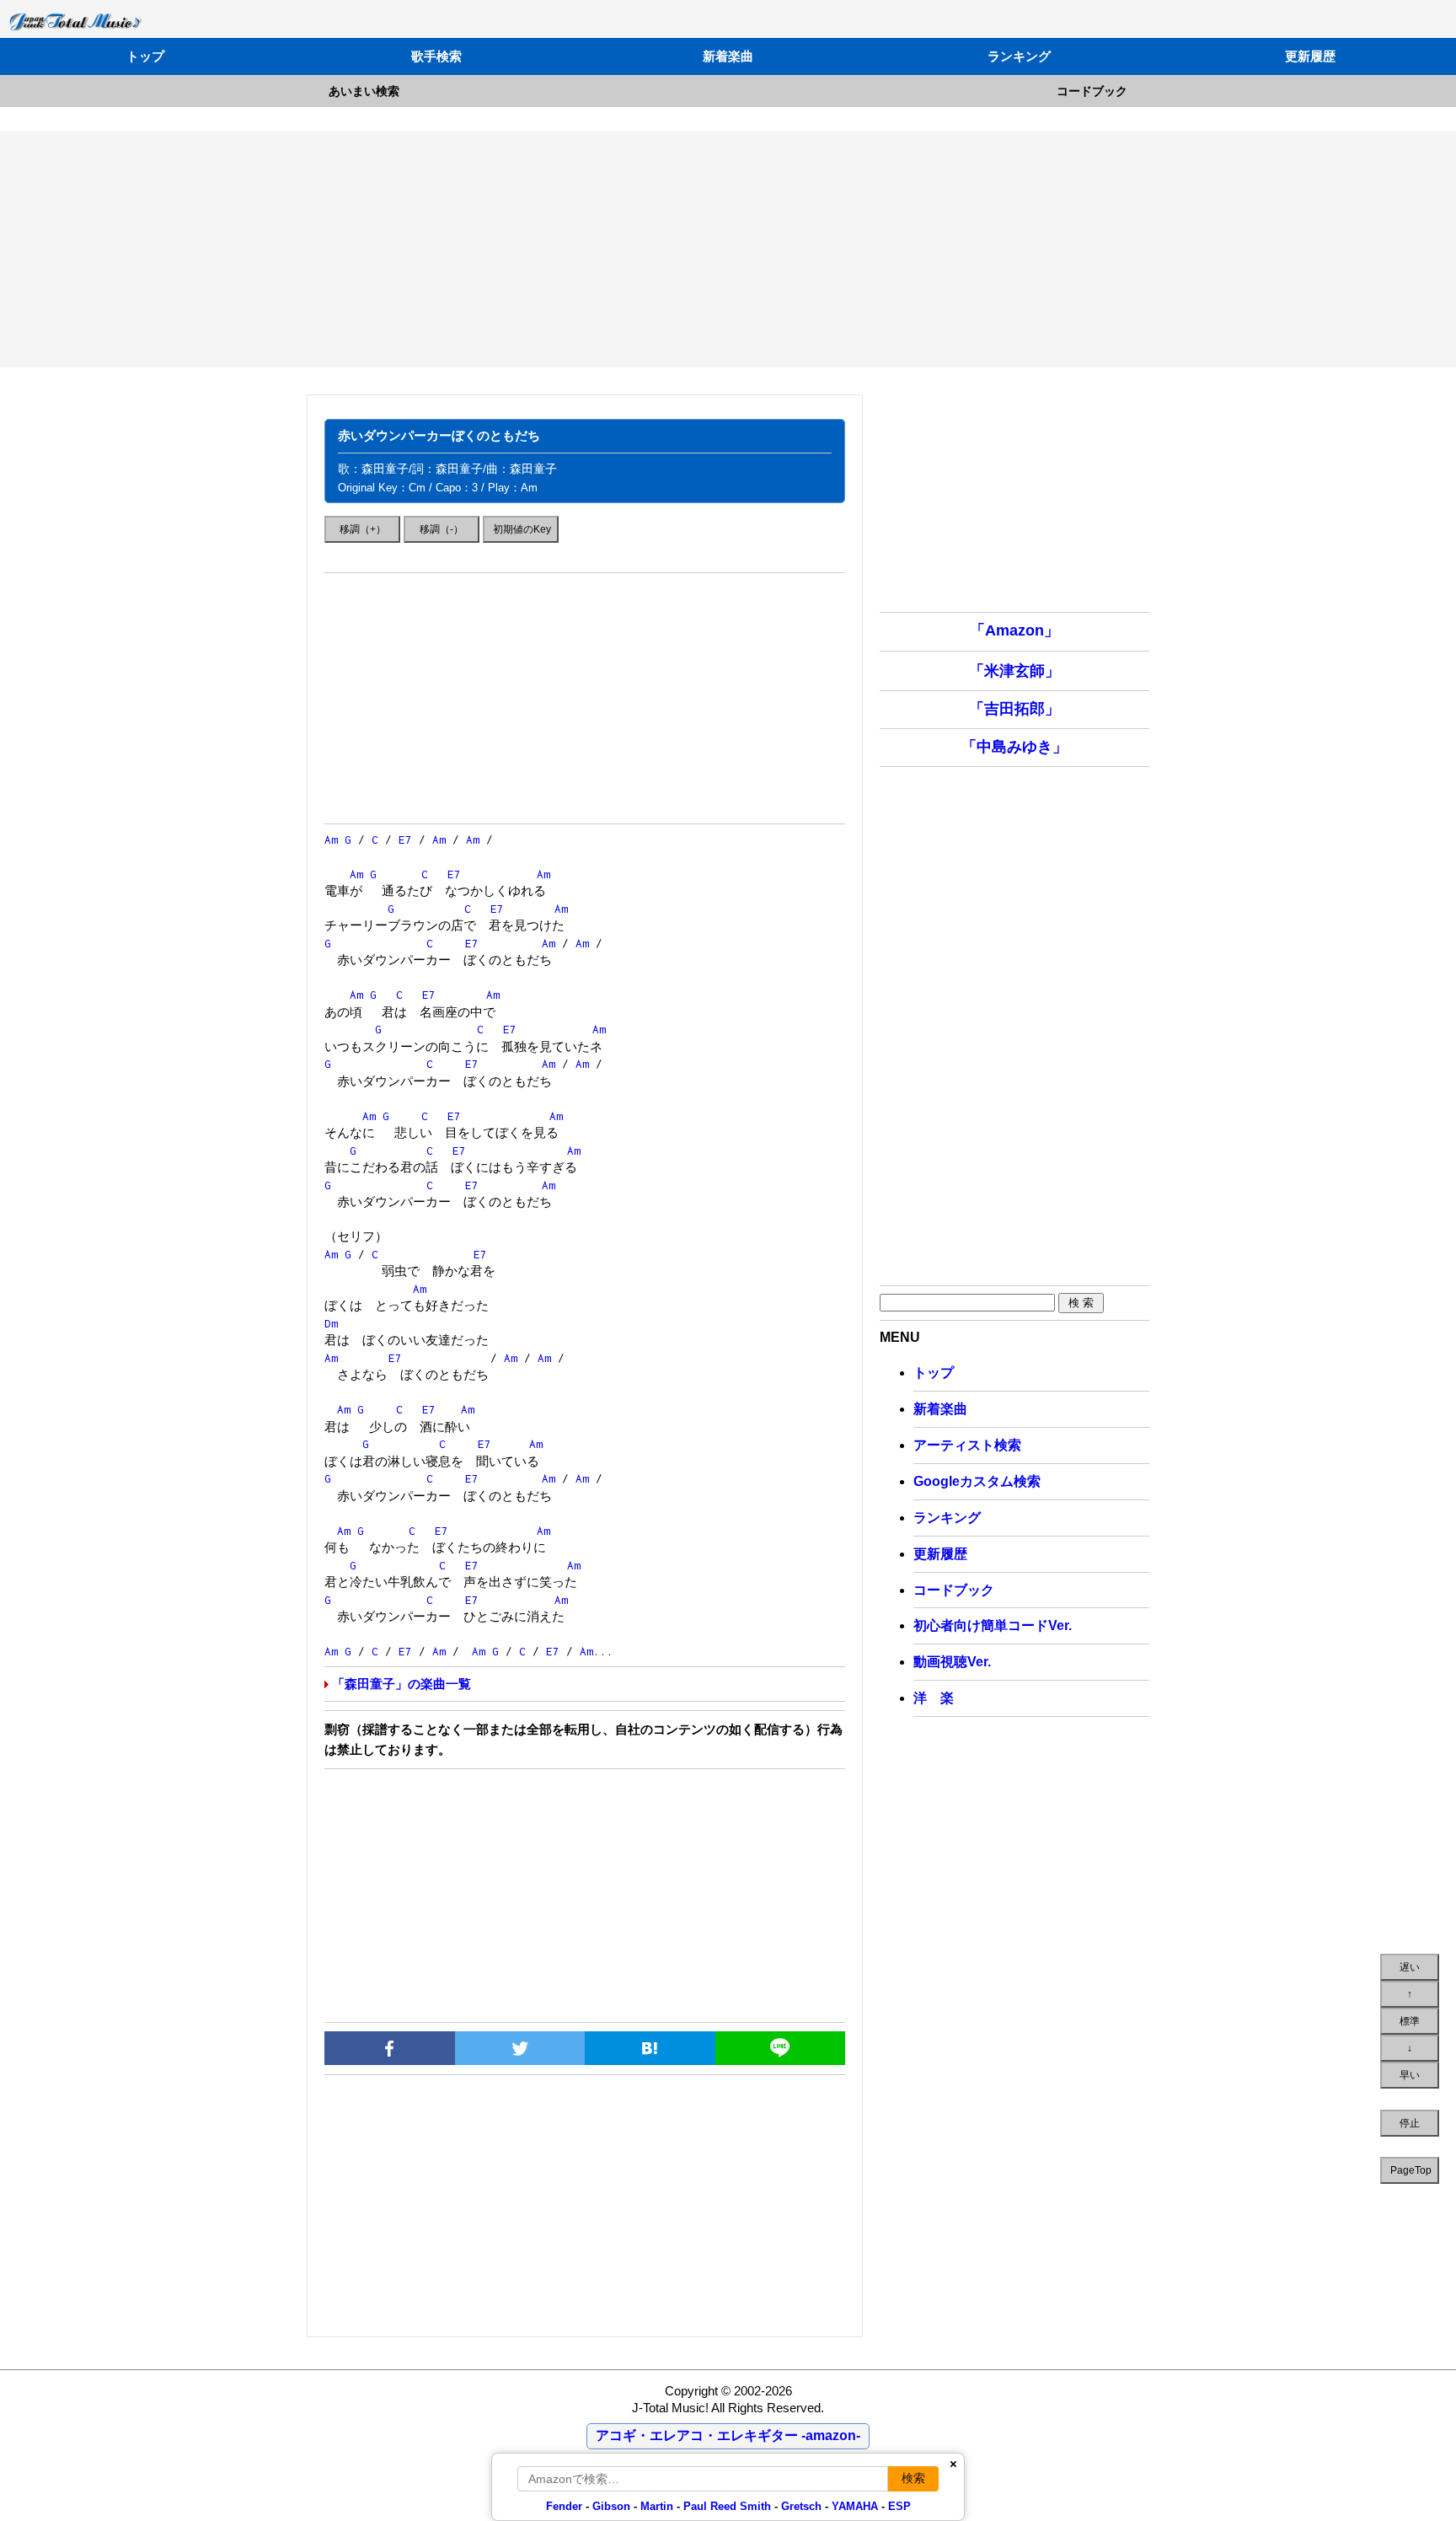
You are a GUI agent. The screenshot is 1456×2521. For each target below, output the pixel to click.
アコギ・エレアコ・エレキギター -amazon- (728, 2435)
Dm (331, 1323)
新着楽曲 (728, 56)
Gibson (611, 2506)
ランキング (1019, 56)
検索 (913, 2478)
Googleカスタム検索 (977, 1481)
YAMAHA (855, 2506)
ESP (899, 2506)
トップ (145, 56)
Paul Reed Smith (727, 2506)
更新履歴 (1310, 56)
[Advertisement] (728, 249)
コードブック (1092, 91)
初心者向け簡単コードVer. (993, 1625)
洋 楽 (934, 1698)
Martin (655, 2506)
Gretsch (801, 2506)
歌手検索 (436, 56)
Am (331, 839)
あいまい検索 (364, 91)
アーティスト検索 (967, 1445)
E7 (405, 839)
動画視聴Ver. (952, 1662)
